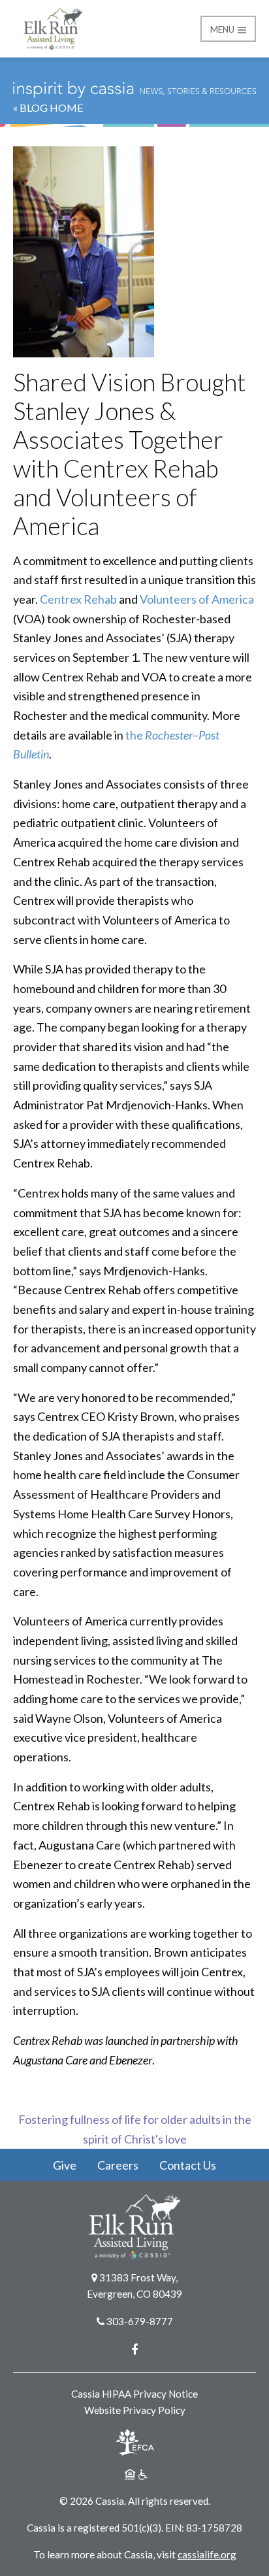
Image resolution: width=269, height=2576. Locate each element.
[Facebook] (134, 2349)
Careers (118, 2165)
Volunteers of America (197, 599)
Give (65, 2165)
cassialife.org (207, 2554)
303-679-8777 (140, 2321)
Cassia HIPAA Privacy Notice (134, 2394)
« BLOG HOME (48, 107)
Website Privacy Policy (135, 2410)
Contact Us (188, 2165)
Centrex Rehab (78, 599)
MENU (223, 29)
